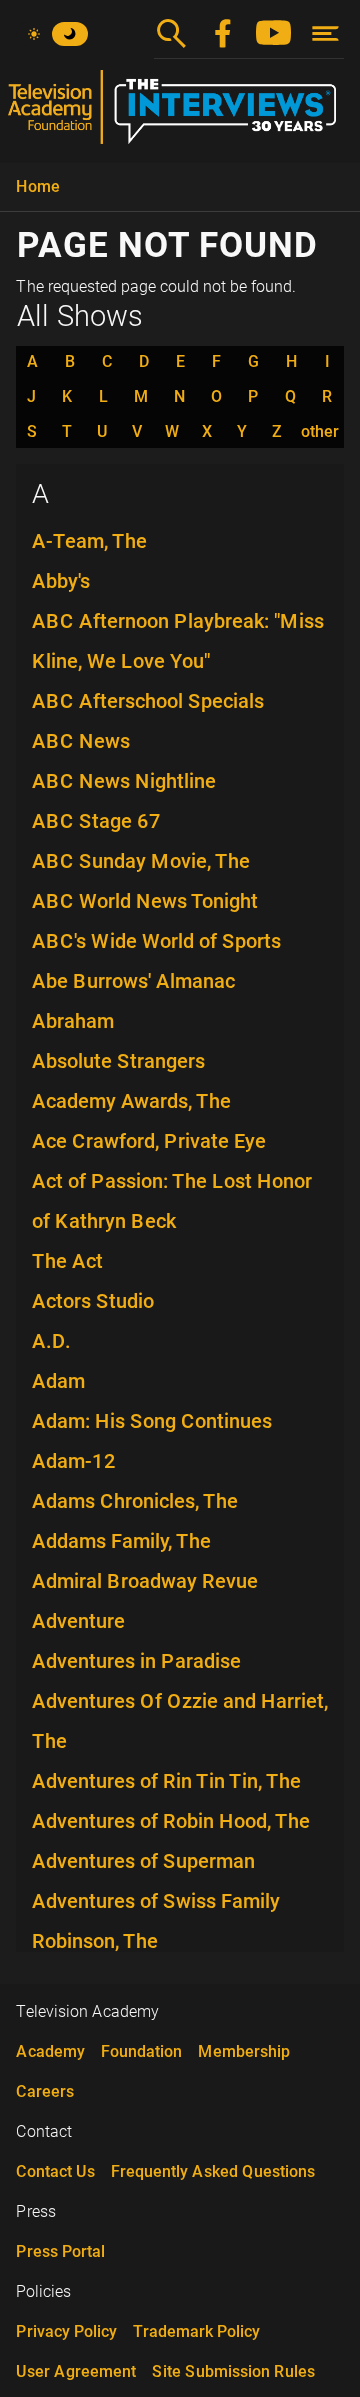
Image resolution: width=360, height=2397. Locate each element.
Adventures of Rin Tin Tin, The (166, 1781)
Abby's (61, 581)
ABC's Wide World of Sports (156, 941)
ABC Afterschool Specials (148, 701)
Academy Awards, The (131, 1101)
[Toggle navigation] (325, 33)
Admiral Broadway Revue (145, 1581)
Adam (58, 1381)
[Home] (180, 115)
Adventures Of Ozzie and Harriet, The (180, 1721)
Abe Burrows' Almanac (133, 981)
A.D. (51, 1341)
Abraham (73, 1021)
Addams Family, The (121, 1541)
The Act (67, 1261)
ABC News (81, 741)
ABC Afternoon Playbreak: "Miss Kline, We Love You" (178, 641)
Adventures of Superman (143, 1861)
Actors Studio (93, 1301)
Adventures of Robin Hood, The (171, 1821)
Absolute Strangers (118, 1061)
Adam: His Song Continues (152, 1421)
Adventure (78, 1621)
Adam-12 (74, 1461)
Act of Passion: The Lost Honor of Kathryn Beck (172, 1201)
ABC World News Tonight (145, 901)
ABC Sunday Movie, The (141, 861)
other (320, 432)
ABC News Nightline (124, 781)
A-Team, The (89, 541)
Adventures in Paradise (136, 1661)
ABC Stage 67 (96, 821)
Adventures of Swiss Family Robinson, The (156, 1921)
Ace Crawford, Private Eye (149, 1141)
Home (38, 186)
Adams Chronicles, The (135, 1501)
